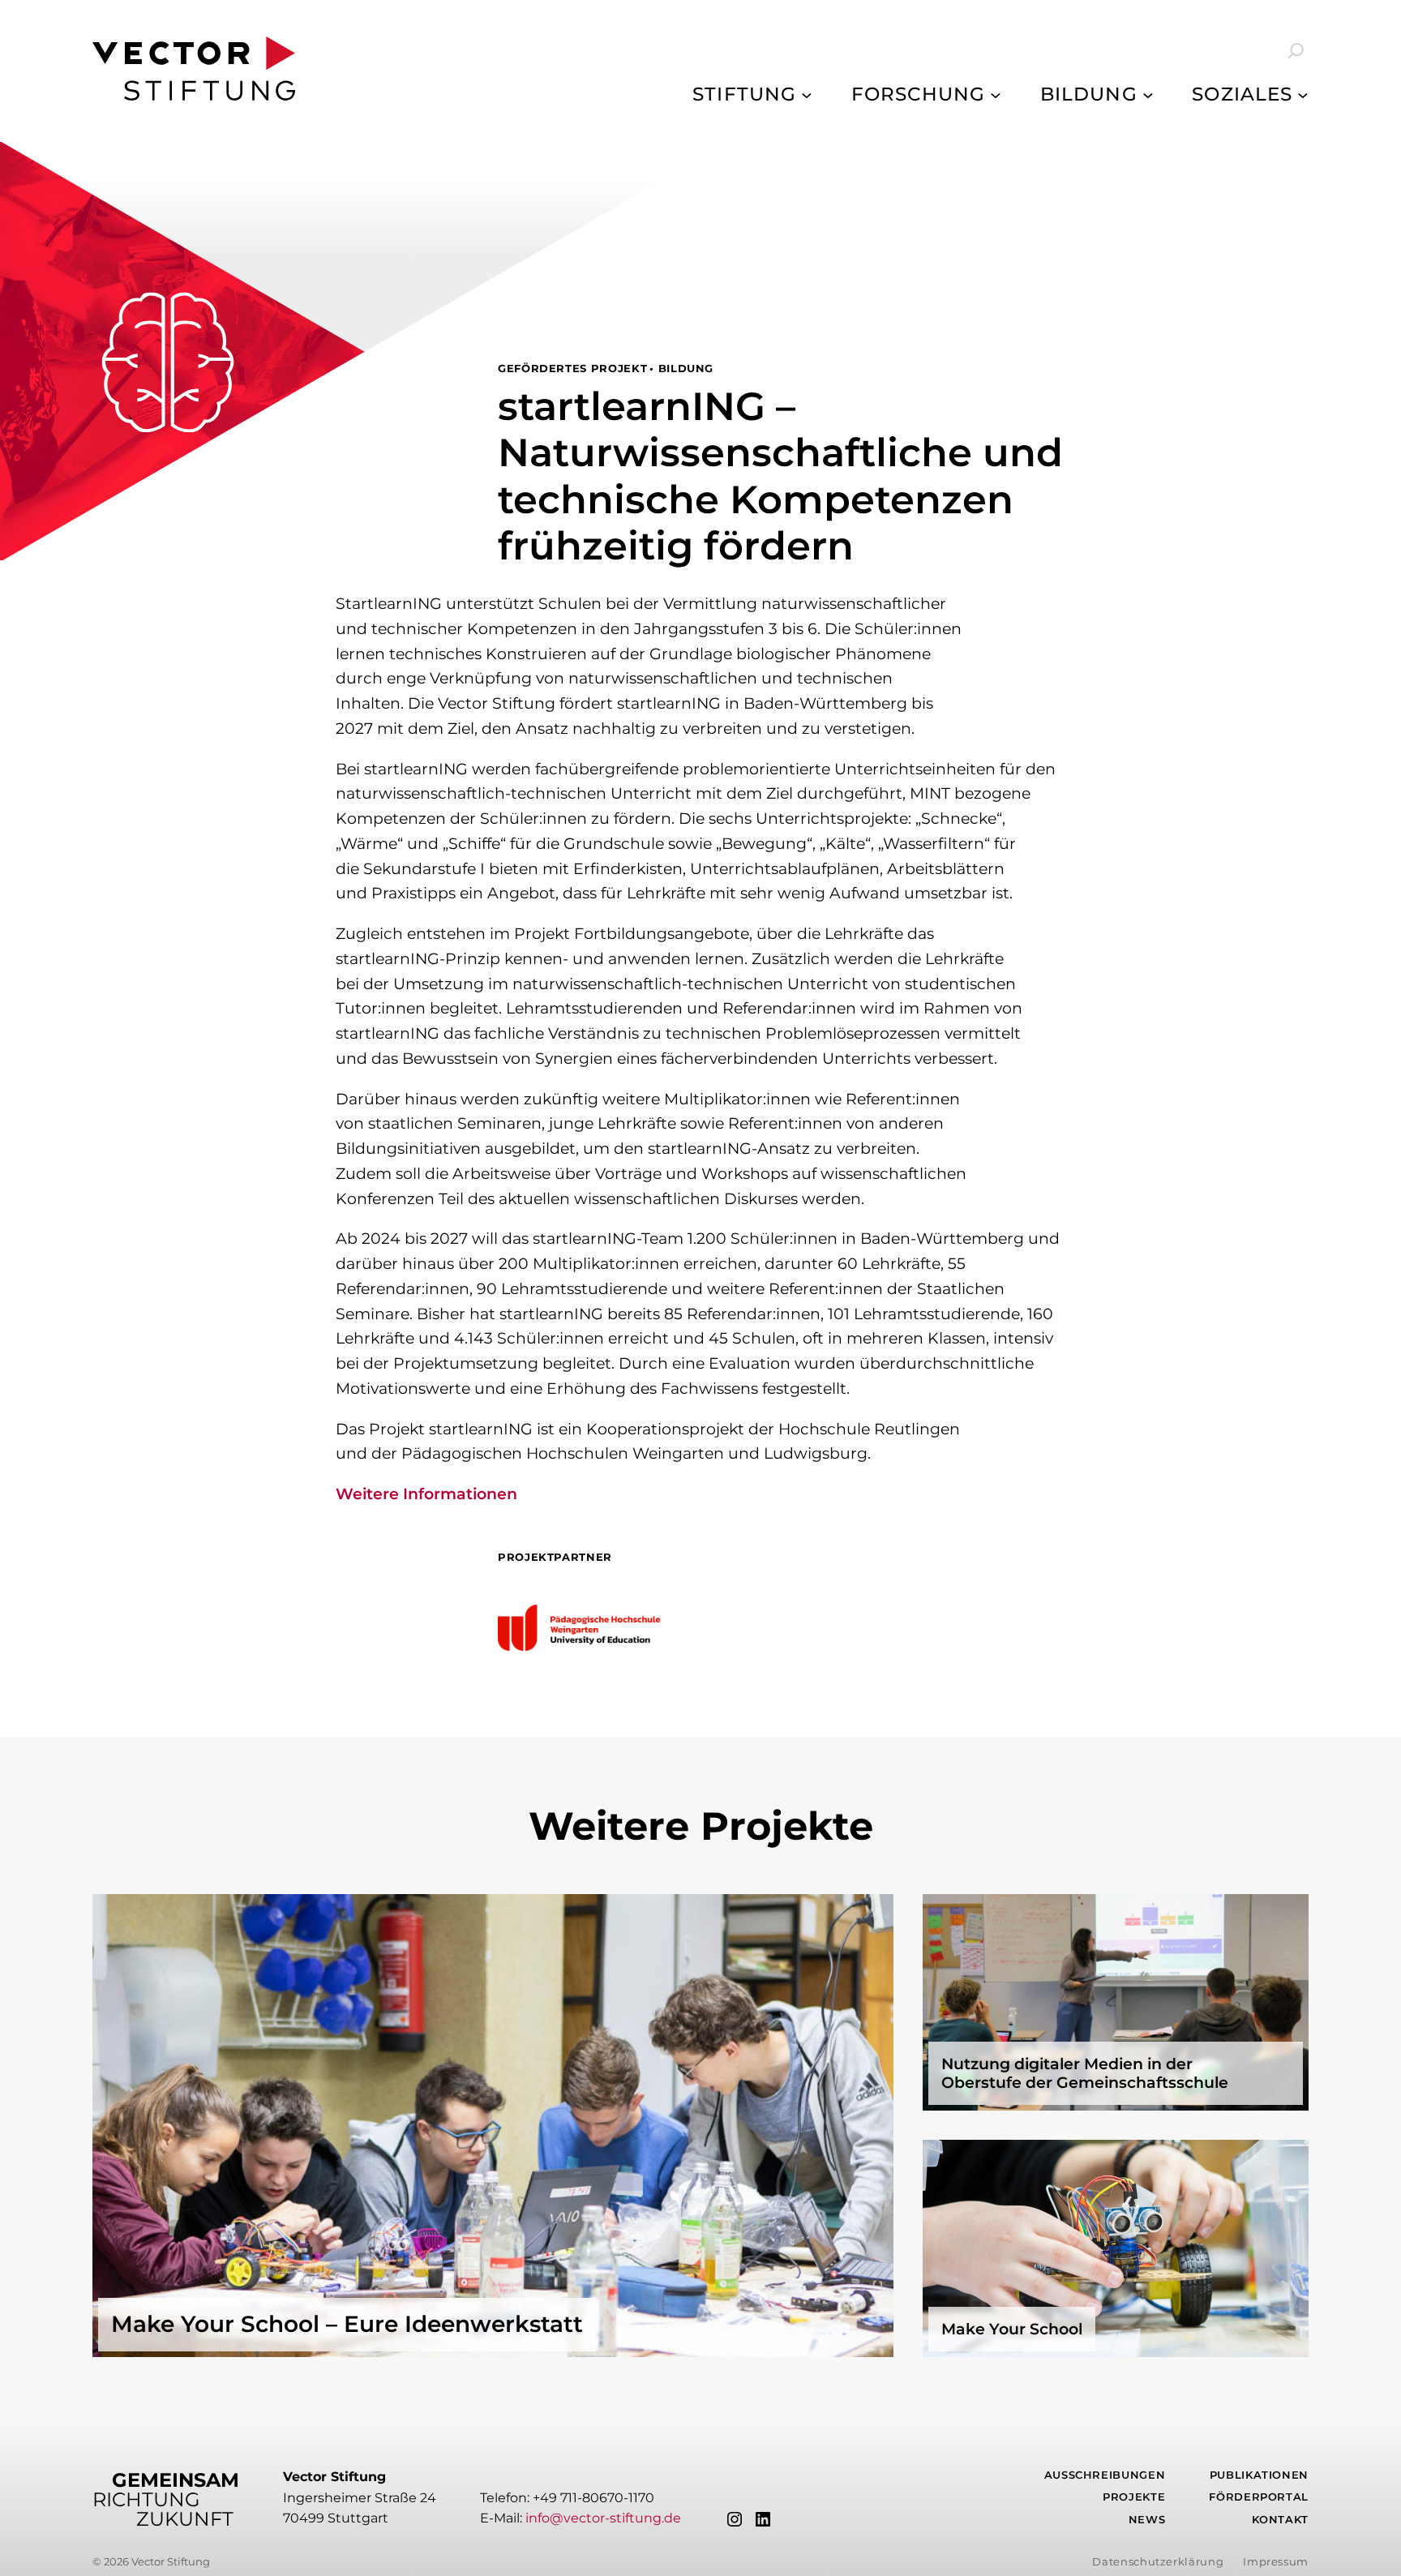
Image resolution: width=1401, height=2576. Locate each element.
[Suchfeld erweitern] (1284, 51)
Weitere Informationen (426, 1494)
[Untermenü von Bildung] (1148, 94)
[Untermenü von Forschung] (996, 94)
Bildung (686, 369)
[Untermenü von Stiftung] (807, 94)
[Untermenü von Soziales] (1303, 94)
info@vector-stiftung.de (603, 2518)
